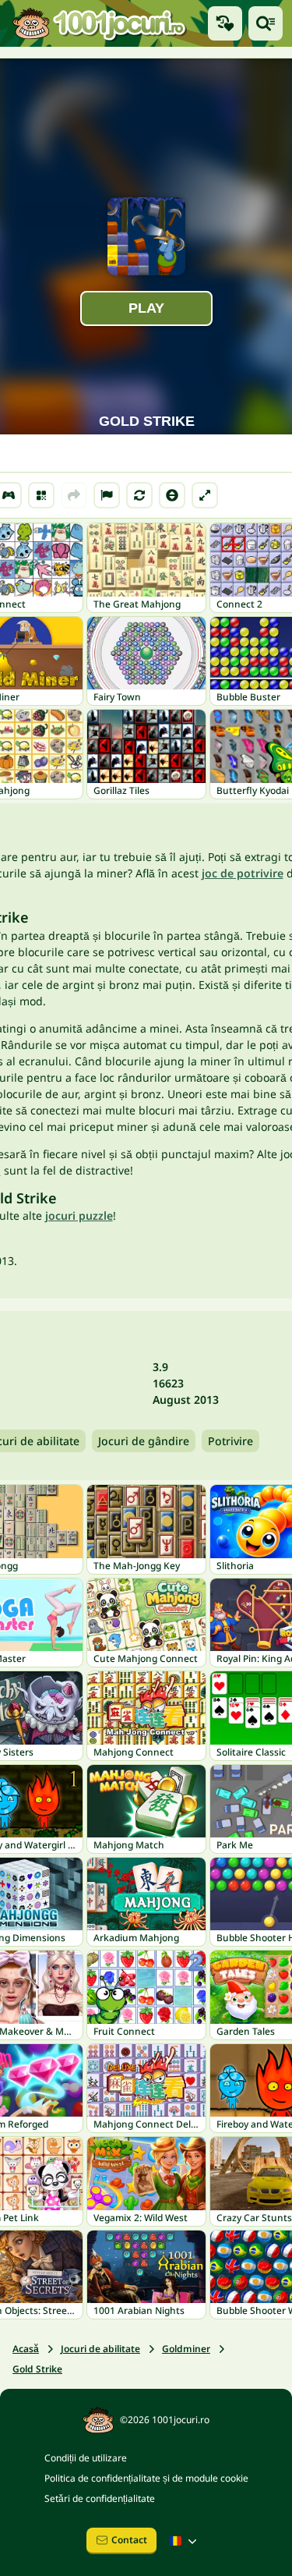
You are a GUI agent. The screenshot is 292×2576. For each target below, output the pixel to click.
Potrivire (230, 1441)
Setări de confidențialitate (100, 2498)
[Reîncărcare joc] (139, 495)
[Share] (74, 495)
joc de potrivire (243, 873)
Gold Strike (37, 2369)
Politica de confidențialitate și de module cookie (146, 2478)
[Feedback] (107, 495)
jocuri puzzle (79, 1215)
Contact (129, 2540)
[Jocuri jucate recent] (225, 23)
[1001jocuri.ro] (99, 23)
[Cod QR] (41, 495)
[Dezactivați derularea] (172, 495)
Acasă (26, 2349)
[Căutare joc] (266, 23)
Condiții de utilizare (86, 2458)
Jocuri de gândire (144, 1441)
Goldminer (186, 2349)
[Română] (185, 2541)
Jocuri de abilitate (100, 2349)
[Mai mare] (205, 495)
